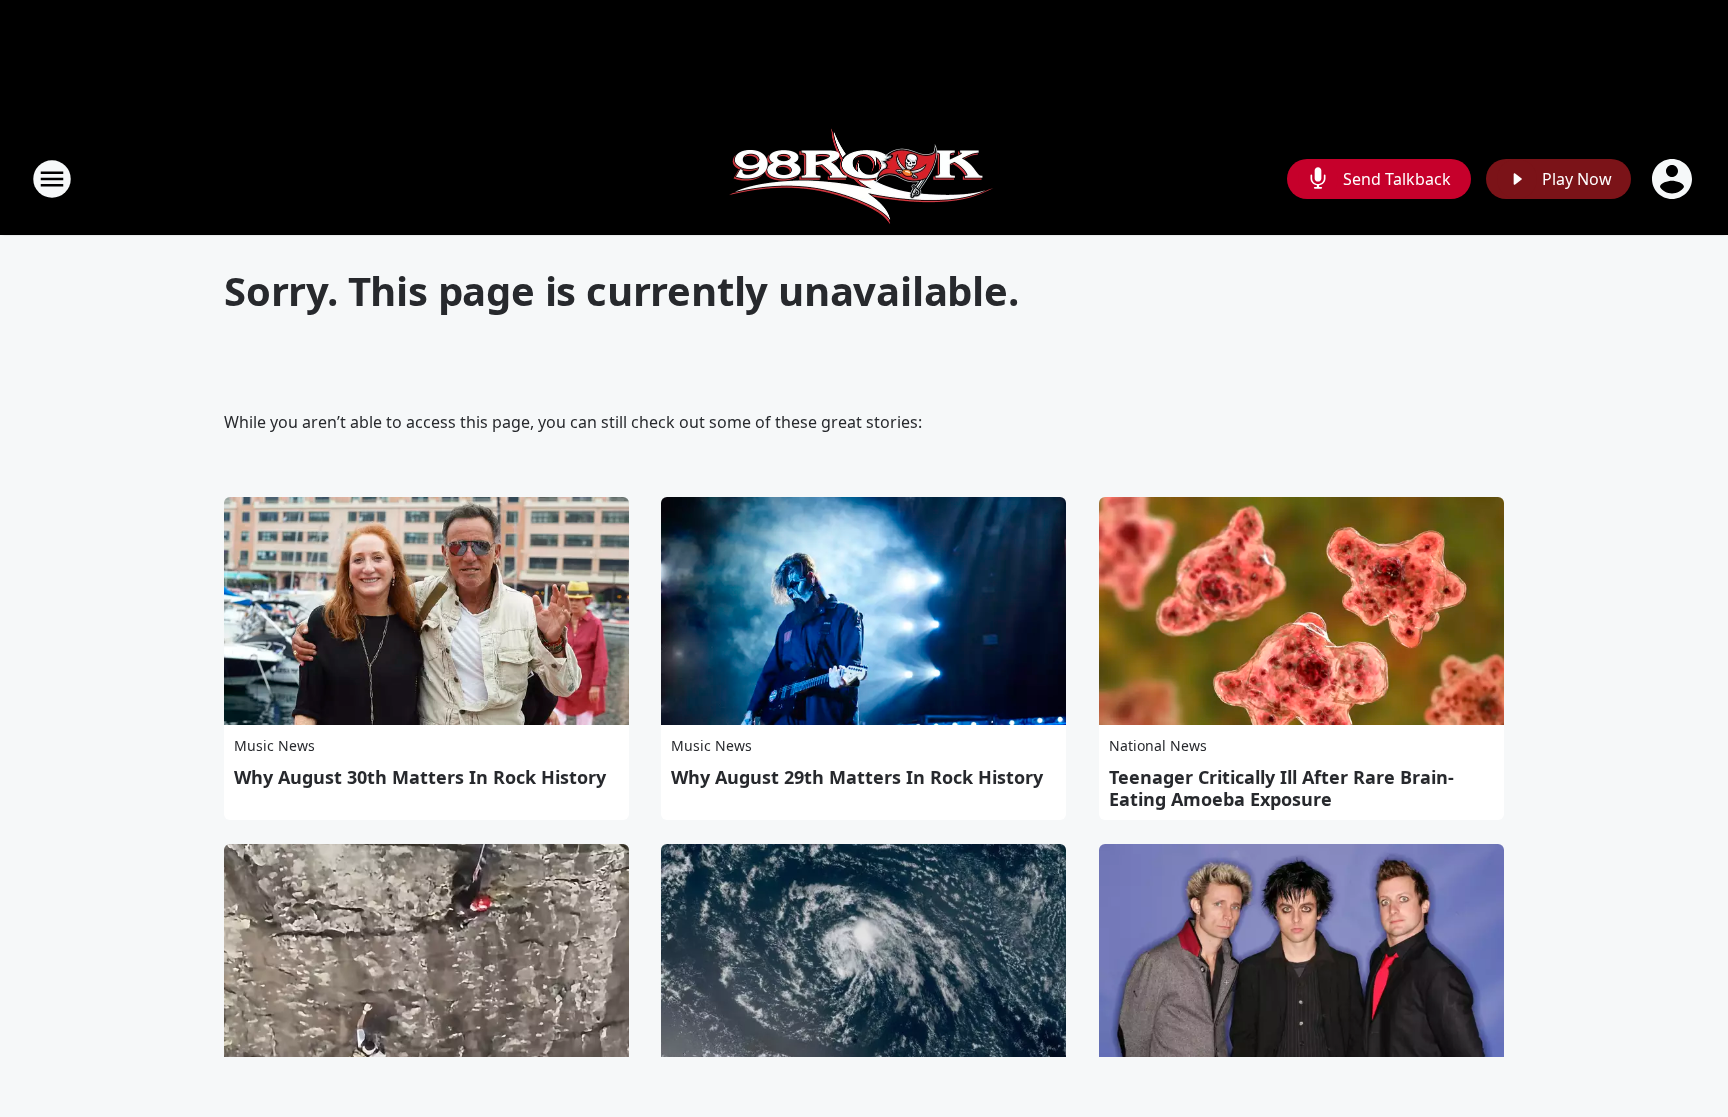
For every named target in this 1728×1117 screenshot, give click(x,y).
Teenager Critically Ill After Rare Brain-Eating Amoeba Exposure (1281, 788)
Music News (274, 745)
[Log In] (1674, 179)
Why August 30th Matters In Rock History (420, 777)
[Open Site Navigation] (52, 179)
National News (1158, 745)
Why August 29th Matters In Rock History (857, 777)
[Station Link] (864, 178)
